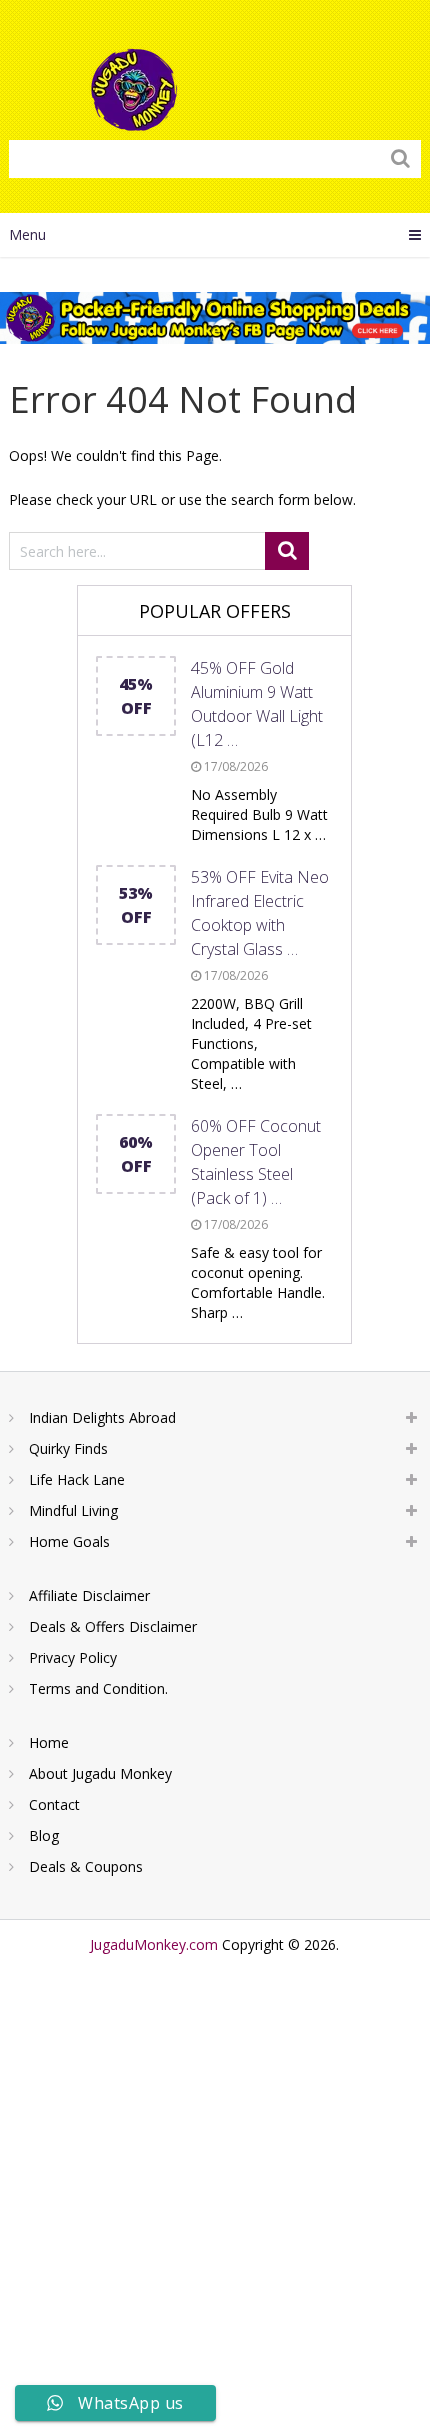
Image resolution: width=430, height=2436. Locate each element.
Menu (27, 234)
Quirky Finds (68, 1448)
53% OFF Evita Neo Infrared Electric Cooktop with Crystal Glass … (260, 913)
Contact (54, 1804)
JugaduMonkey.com (154, 1944)
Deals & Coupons (86, 1866)
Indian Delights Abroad (102, 1417)
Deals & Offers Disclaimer (113, 1626)
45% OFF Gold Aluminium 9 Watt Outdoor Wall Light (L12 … (257, 704)
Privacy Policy (73, 1657)
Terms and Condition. (98, 1688)
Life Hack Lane (77, 1479)
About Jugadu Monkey (100, 1773)
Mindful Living (73, 1510)
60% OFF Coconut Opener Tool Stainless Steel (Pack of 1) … (256, 1162)
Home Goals (69, 1541)
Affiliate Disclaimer (89, 1595)
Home (49, 1742)
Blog (44, 1835)
